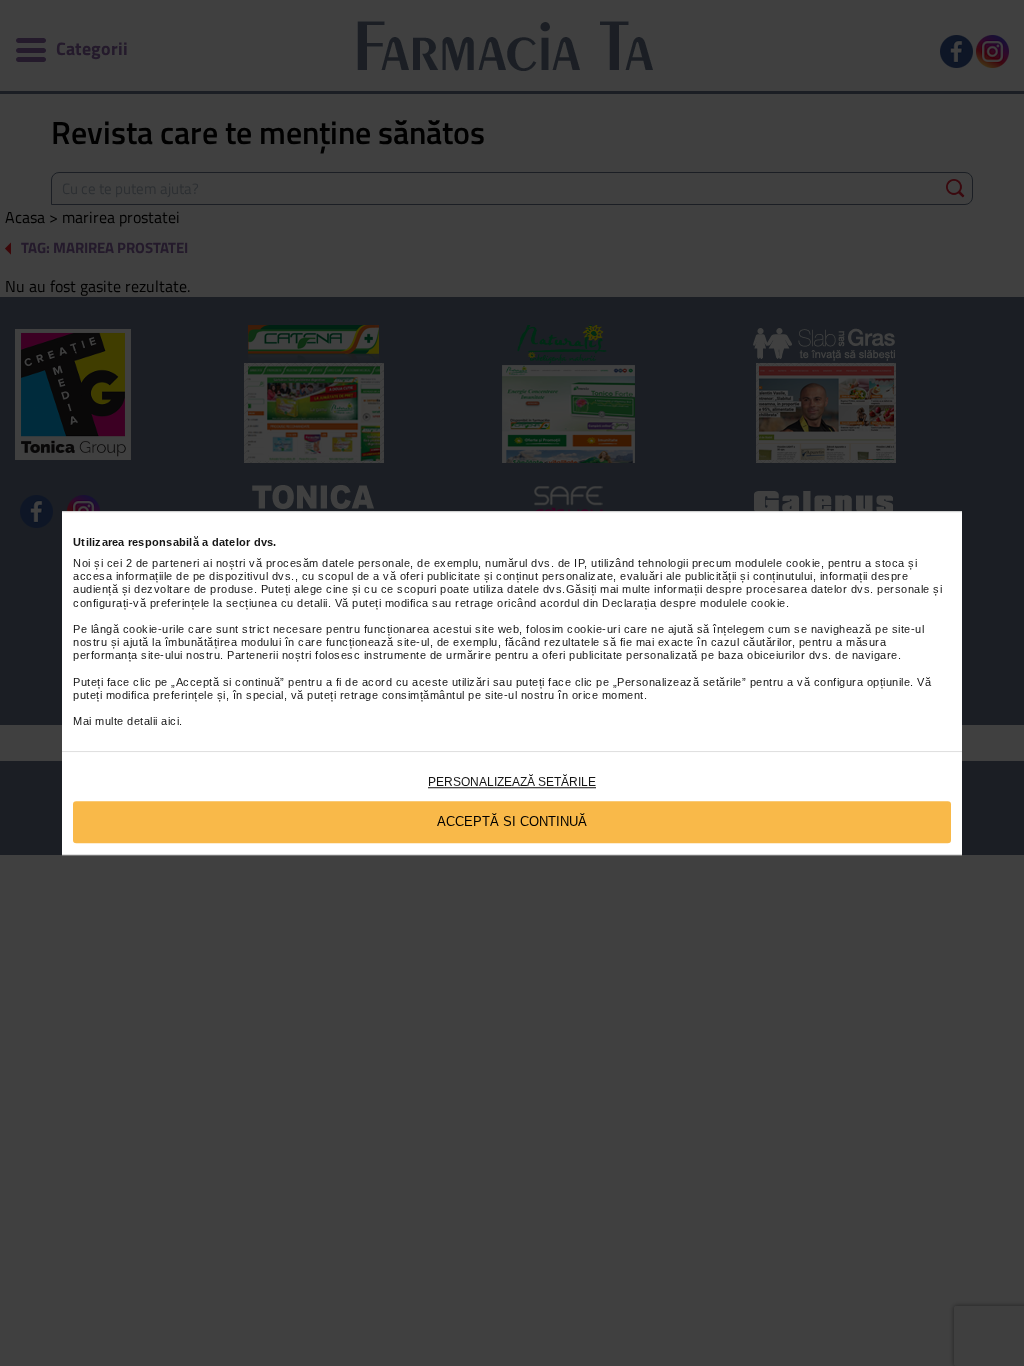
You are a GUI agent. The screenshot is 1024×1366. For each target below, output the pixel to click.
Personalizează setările (512, 782)
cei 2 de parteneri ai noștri (176, 563)
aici (170, 722)
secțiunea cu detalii (277, 603)
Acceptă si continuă (512, 821)
